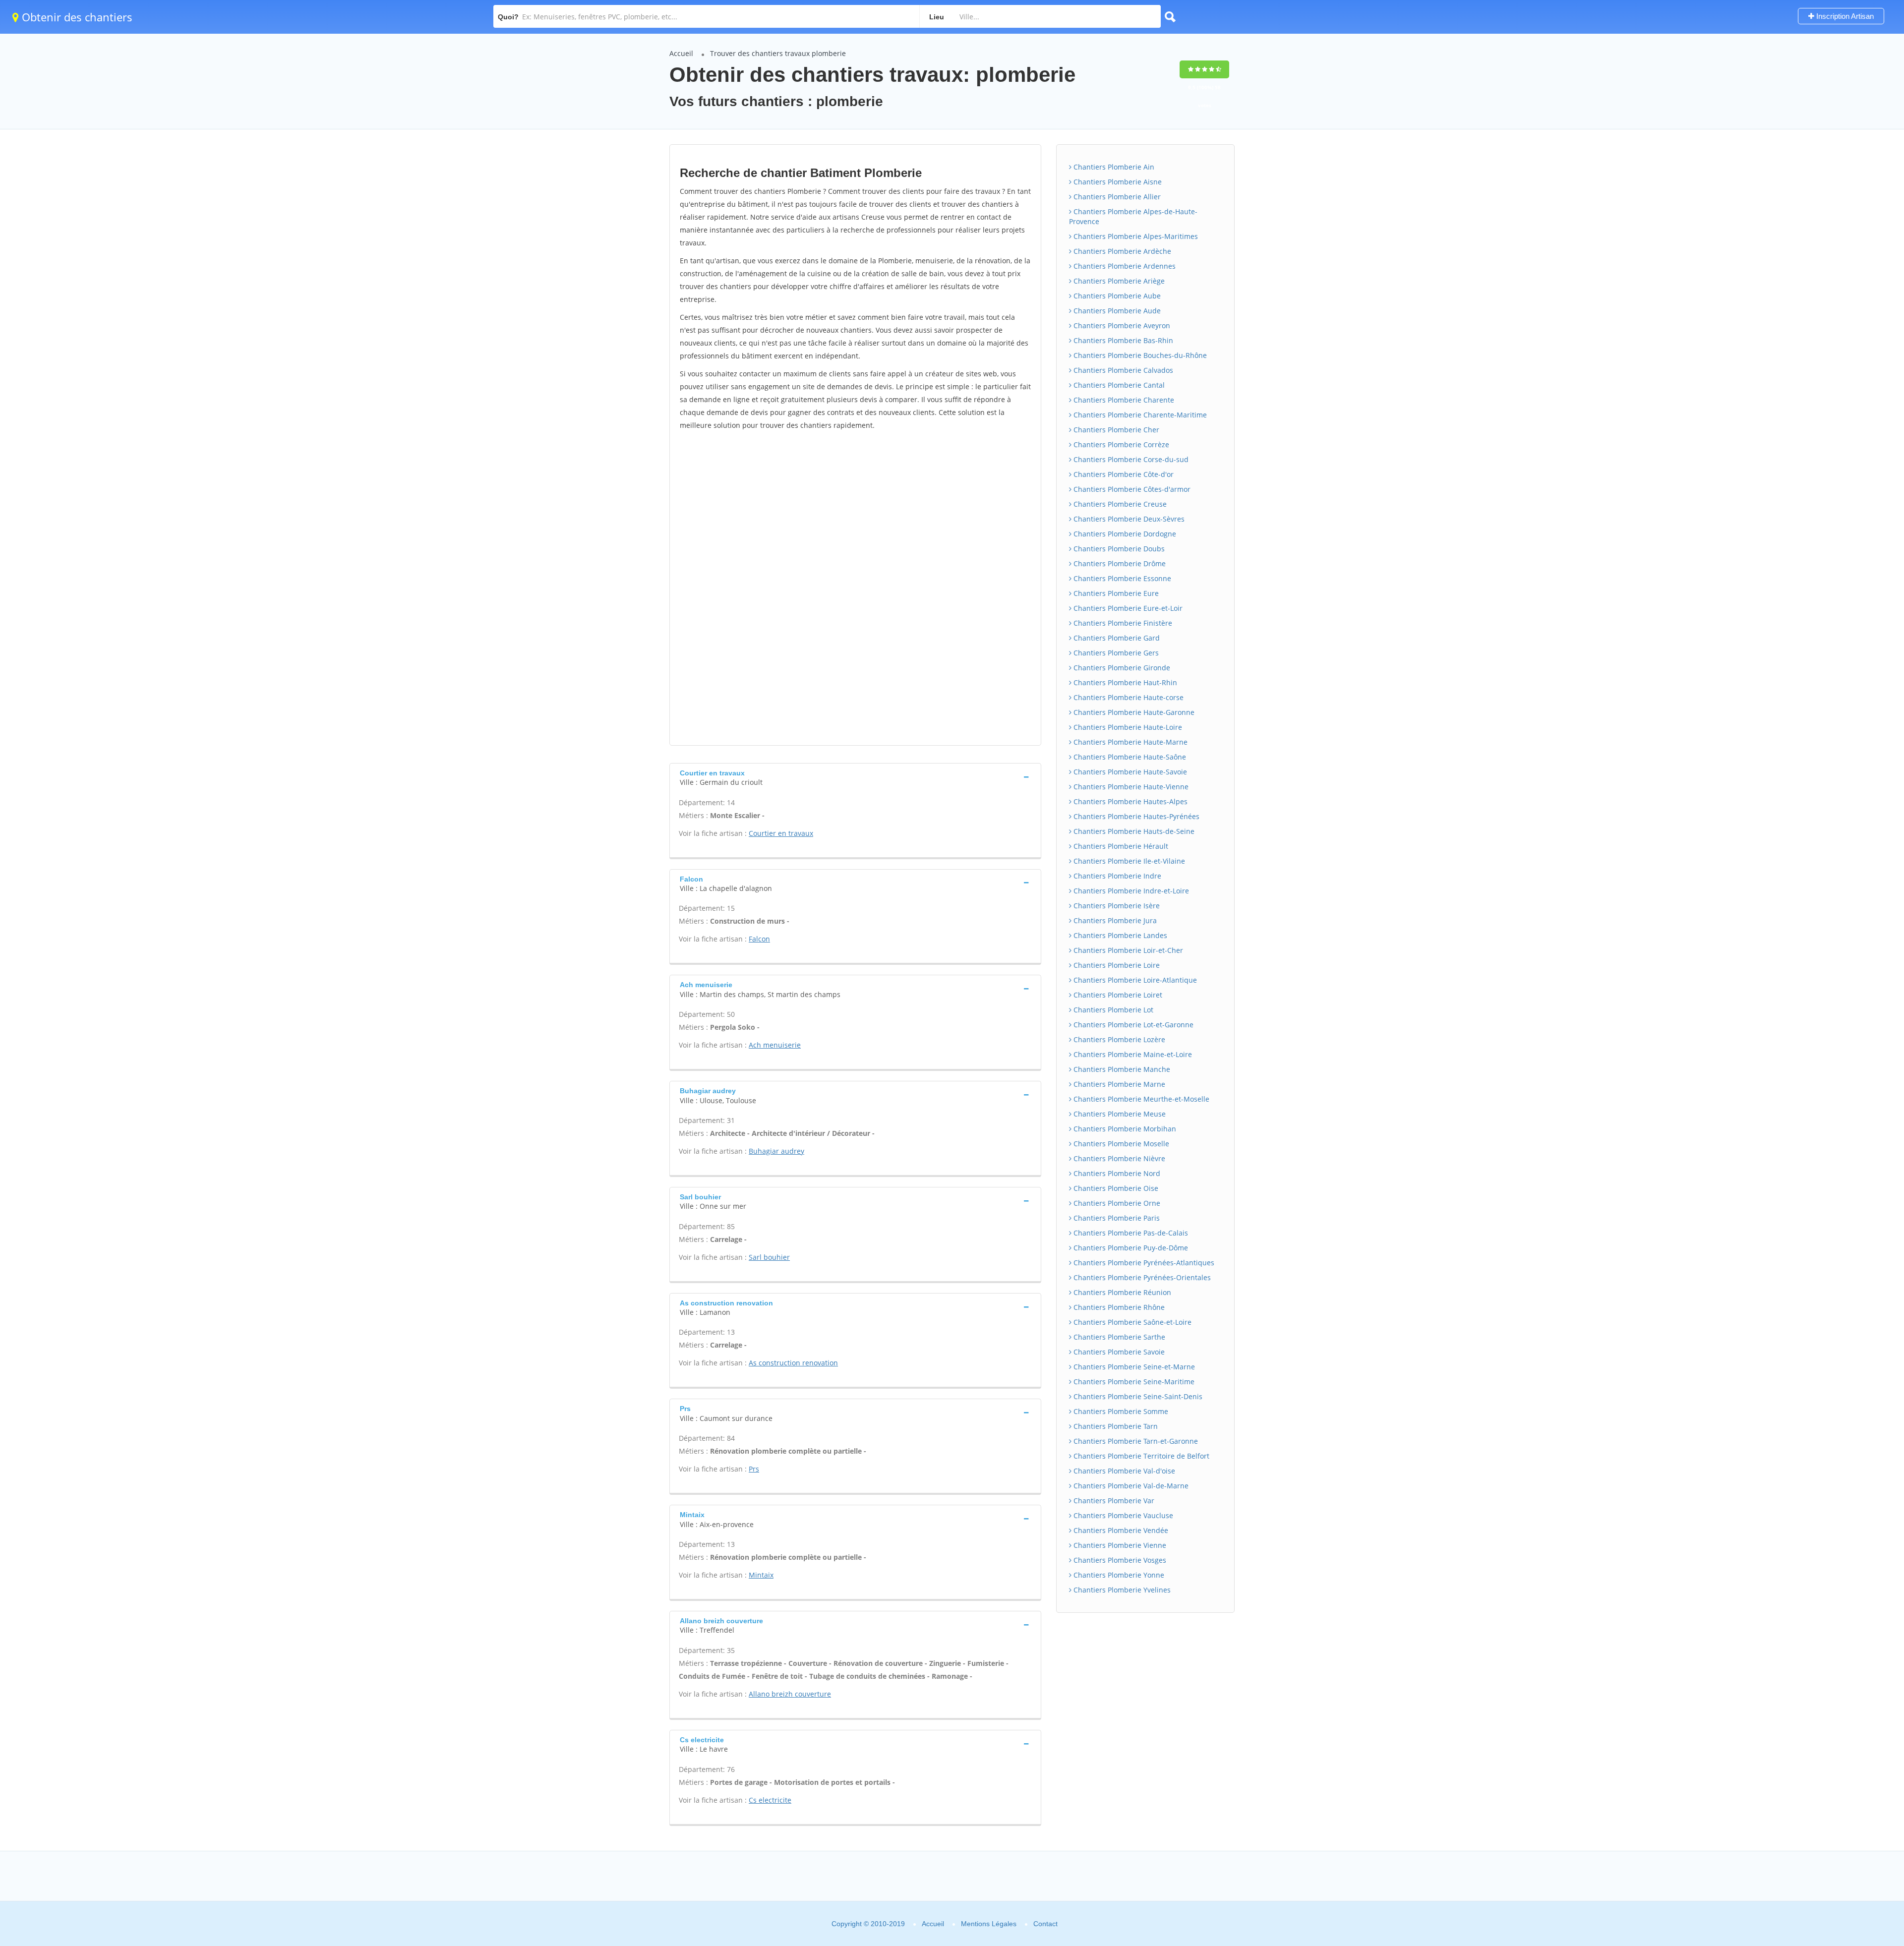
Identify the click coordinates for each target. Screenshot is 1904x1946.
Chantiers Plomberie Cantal (1118, 385)
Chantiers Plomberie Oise (1115, 1188)
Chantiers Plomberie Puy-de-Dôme (1130, 1248)
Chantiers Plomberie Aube (1116, 296)
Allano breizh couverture (790, 1694)
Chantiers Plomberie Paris (1116, 1218)
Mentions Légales (989, 1924)
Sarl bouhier (769, 1257)
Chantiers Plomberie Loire (1116, 965)
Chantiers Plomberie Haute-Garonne (1133, 712)
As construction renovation (793, 1363)
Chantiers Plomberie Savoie (1118, 1352)
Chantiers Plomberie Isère (1116, 906)
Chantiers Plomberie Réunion (1121, 1292)
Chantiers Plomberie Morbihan (1124, 1129)
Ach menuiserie (775, 1045)
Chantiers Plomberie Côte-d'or (1123, 474)
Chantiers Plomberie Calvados (1122, 370)
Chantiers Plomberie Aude (1116, 311)
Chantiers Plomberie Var (1113, 1501)
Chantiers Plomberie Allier (1116, 197)
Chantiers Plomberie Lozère (1118, 1039)
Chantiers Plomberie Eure (1115, 593)
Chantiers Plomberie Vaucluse (1122, 1515)
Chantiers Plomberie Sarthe (1118, 1337)
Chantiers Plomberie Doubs (1118, 549)
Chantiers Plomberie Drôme (1119, 563)
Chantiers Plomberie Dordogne (1124, 534)
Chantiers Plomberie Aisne (1117, 182)
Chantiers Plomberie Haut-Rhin (1124, 682)
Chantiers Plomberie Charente (1123, 400)
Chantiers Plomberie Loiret (1117, 995)
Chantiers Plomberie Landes (1119, 935)
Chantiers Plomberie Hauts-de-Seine (1133, 831)
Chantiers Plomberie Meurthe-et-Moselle (1140, 1099)
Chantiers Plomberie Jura (1114, 920)
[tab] (855, 777)
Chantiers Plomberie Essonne (1121, 578)
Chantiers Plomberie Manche (1121, 1069)
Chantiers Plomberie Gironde (1121, 668)
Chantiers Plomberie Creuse (1119, 504)
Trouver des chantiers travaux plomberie (778, 53)
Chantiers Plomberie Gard (1116, 638)
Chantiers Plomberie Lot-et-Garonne (1132, 1025)
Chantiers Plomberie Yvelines (1121, 1590)
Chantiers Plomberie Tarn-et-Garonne (1135, 1441)
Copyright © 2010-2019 (868, 1924)
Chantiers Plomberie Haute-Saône (1129, 757)
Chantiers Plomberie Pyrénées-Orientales (1141, 1277)
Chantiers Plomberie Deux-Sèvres (1128, 519)
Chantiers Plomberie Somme (1120, 1411)
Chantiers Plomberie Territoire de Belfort (1140, 1456)
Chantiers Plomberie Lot (1112, 1010)
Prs (754, 1469)
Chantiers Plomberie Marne (1118, 1084)
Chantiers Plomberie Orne (1116, 1203)
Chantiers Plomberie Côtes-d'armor (1131, 489)
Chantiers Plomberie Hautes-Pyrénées (1135, 816)
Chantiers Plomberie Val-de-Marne (1130, 1486)
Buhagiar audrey (776, 1151)
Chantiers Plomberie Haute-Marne (1130, 742)
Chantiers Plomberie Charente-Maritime (1139, 415)
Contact (1045, 1924)
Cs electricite (770, 1800)
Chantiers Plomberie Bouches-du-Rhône (1139, 355)
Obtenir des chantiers (76, 17)
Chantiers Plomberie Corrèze (1120, 444)
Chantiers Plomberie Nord (1116, 1173)
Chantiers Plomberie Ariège (1118, 281)
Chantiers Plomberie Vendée (1120, 1530)
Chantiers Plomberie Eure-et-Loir (1127, 608)
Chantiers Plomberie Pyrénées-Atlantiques (1143, 1263)
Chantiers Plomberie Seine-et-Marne (1133, 1367)
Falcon (759, 939)
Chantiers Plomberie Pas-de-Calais (1130, 1233)
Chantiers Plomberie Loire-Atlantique (1134, 980)
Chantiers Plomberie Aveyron (1121, 325)
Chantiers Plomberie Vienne (1119, 1545)
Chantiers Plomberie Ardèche (1121, 251)
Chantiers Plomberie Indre (1116, 876)
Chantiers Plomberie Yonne (1118, 1575)
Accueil (681, 53)
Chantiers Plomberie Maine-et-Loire (1132, 1054)
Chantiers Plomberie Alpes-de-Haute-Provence (1133, 216)
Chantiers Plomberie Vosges (1119, 1560)
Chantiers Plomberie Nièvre (1118, 1158)
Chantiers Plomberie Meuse (1119, 1114)
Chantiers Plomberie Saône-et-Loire (1131, 1322)
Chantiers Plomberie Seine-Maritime (1133, 1382)
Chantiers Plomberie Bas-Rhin (1122, 340)
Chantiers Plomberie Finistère (1122, 623)
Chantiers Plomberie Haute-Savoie (1129, 772)
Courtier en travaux (781, 833)
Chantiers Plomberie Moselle (1120, 1144)
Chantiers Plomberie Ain (1113, 167)
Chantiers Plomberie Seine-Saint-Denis (1137, 1396)
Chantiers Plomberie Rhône (1118, 1307)
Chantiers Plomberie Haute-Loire (1127, 727)
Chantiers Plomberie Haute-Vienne (1130, 787)
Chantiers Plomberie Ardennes (1124, 266)
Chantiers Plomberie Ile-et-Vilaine (1128, 861)
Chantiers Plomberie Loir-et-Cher (1127, 950)
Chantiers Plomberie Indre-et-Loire (1130, 891)
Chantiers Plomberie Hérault (1120, 846)
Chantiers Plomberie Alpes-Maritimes (1135, 236)
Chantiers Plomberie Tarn (1115, 1426)
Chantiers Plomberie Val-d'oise (1123, 1471)
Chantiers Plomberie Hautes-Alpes (1130, 801)
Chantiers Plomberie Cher (1115, 430)
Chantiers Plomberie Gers (1115, 653)
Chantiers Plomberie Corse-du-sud (1130, 459)
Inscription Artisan (1844, 16)
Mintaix (761, 1575)
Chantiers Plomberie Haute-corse (1128, 697)
